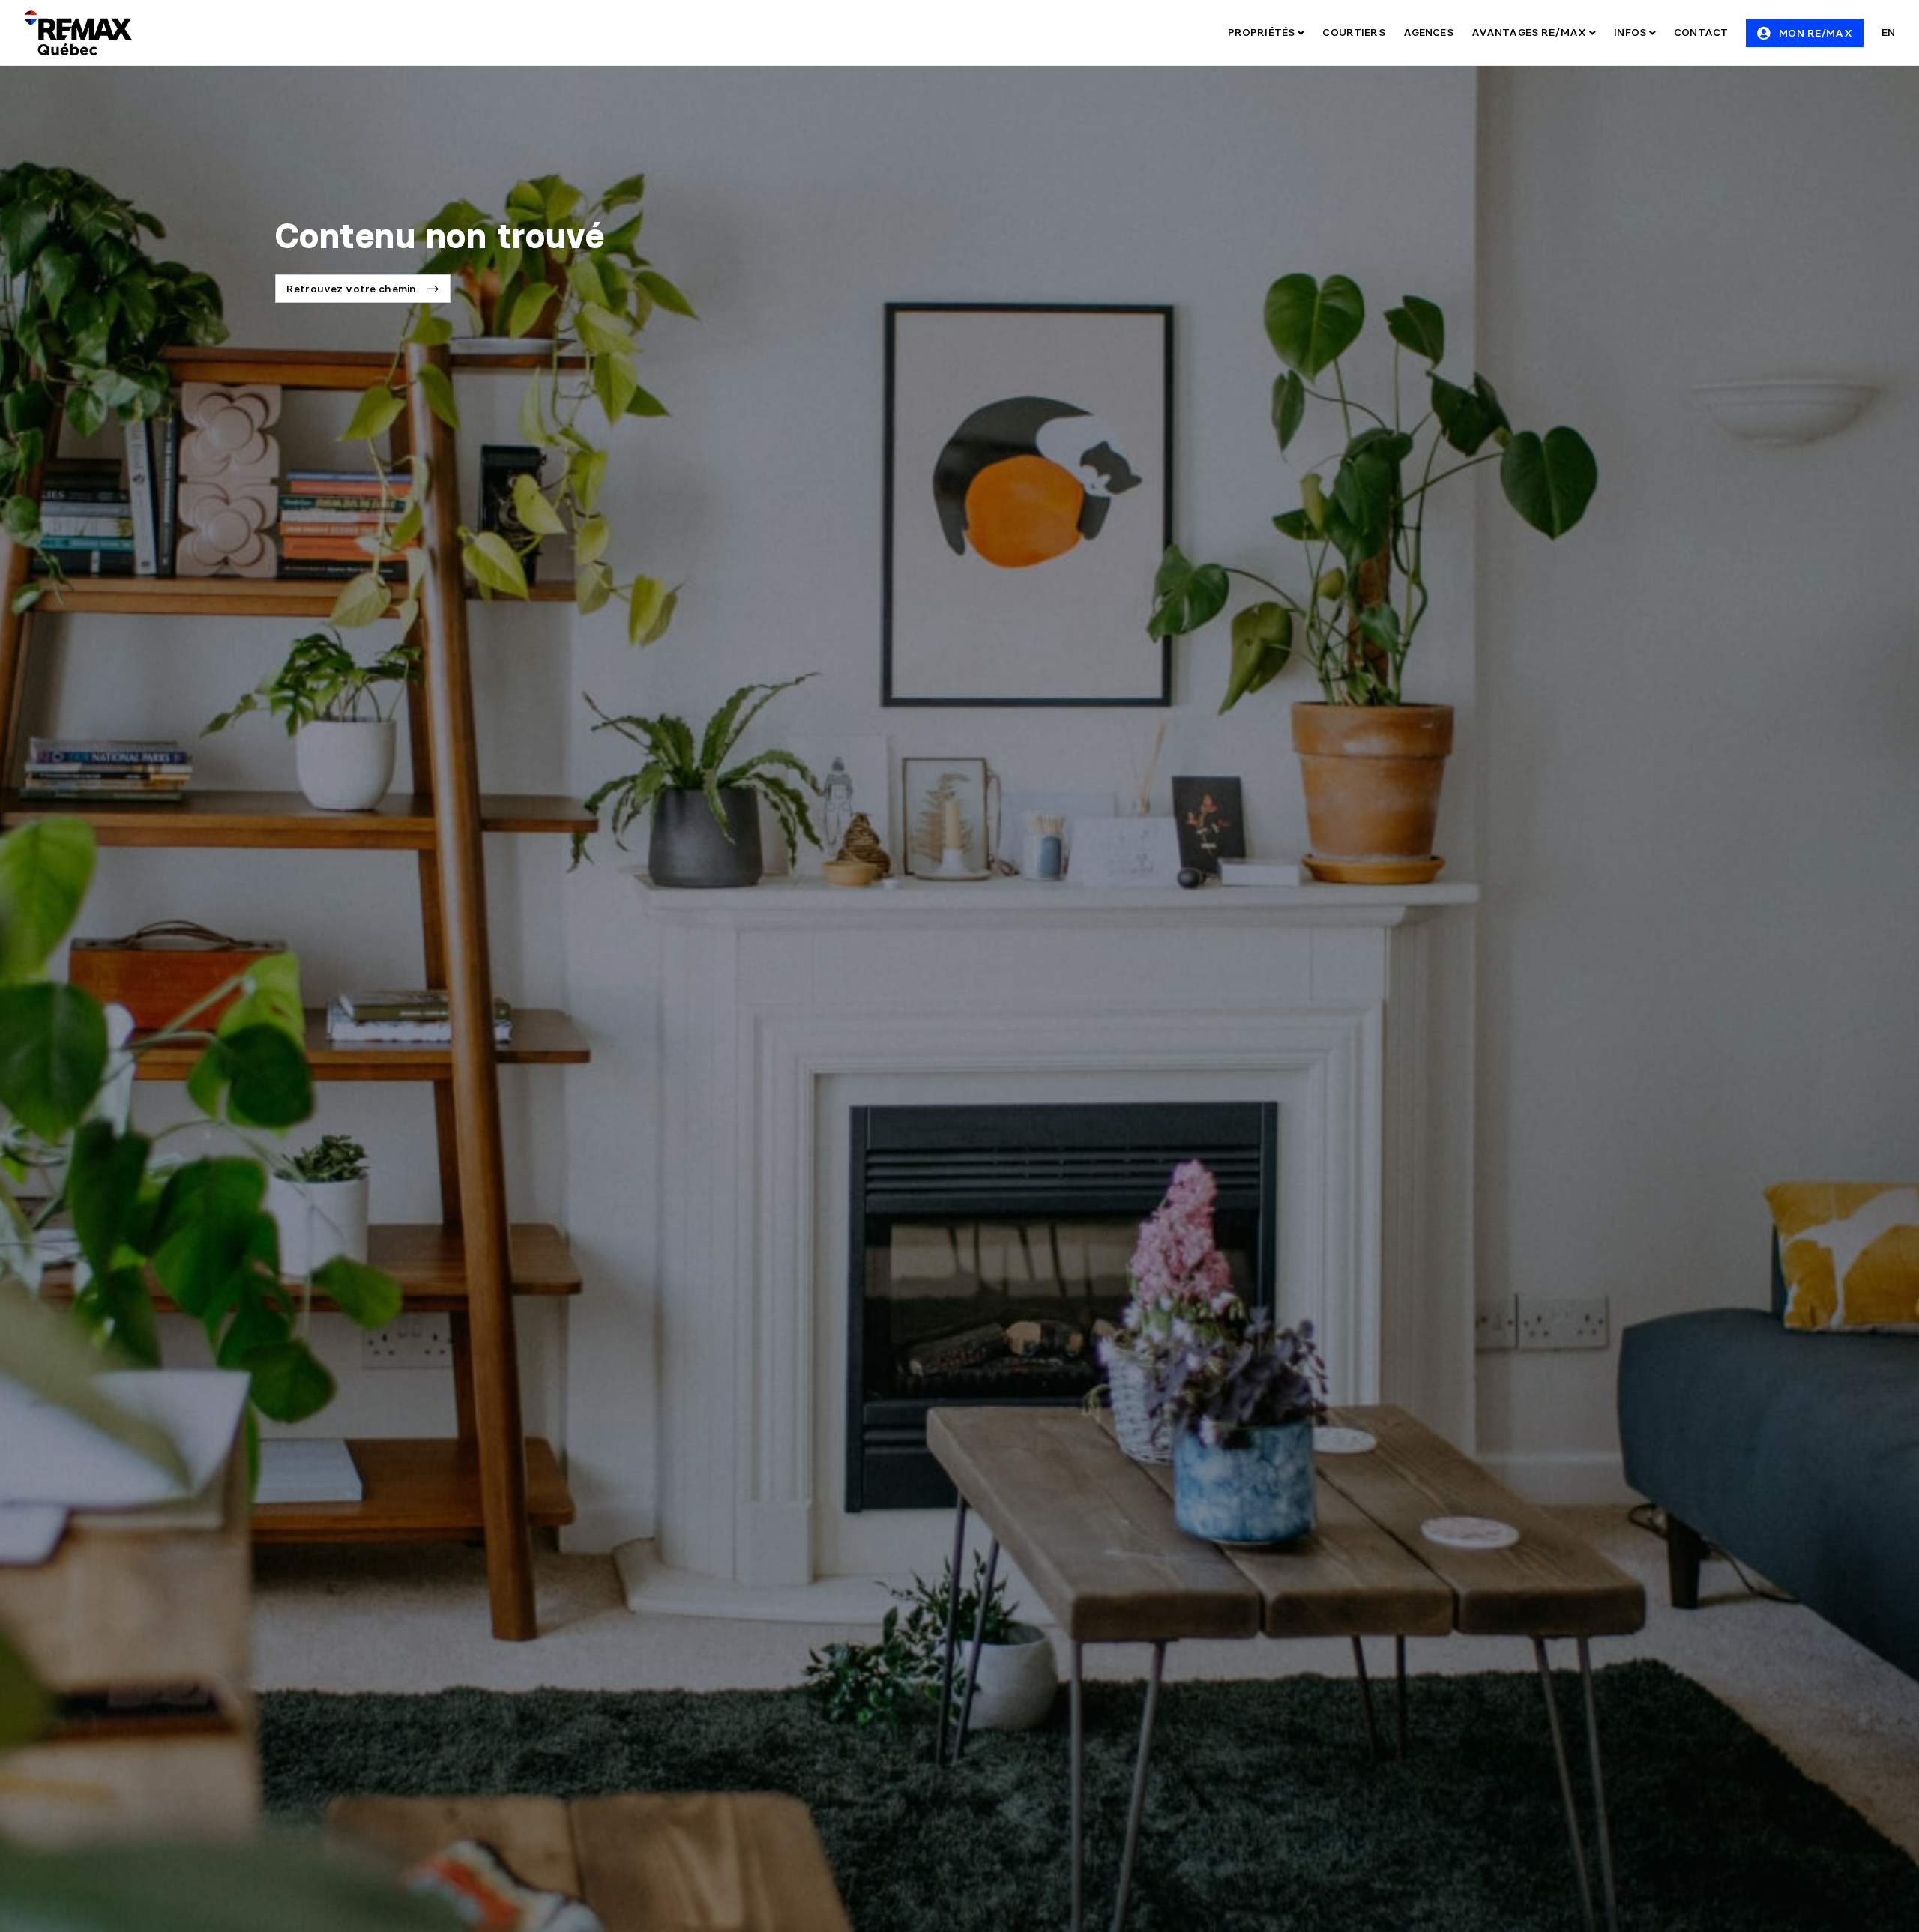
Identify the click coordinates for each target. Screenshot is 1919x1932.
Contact (1701, 32)
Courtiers (1353, 32)
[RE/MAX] (78, 33)
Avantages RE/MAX (1530, 32)
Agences (1428, 32)
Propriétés (1263, 32)
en (1888, 32)
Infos (1632, 32)
